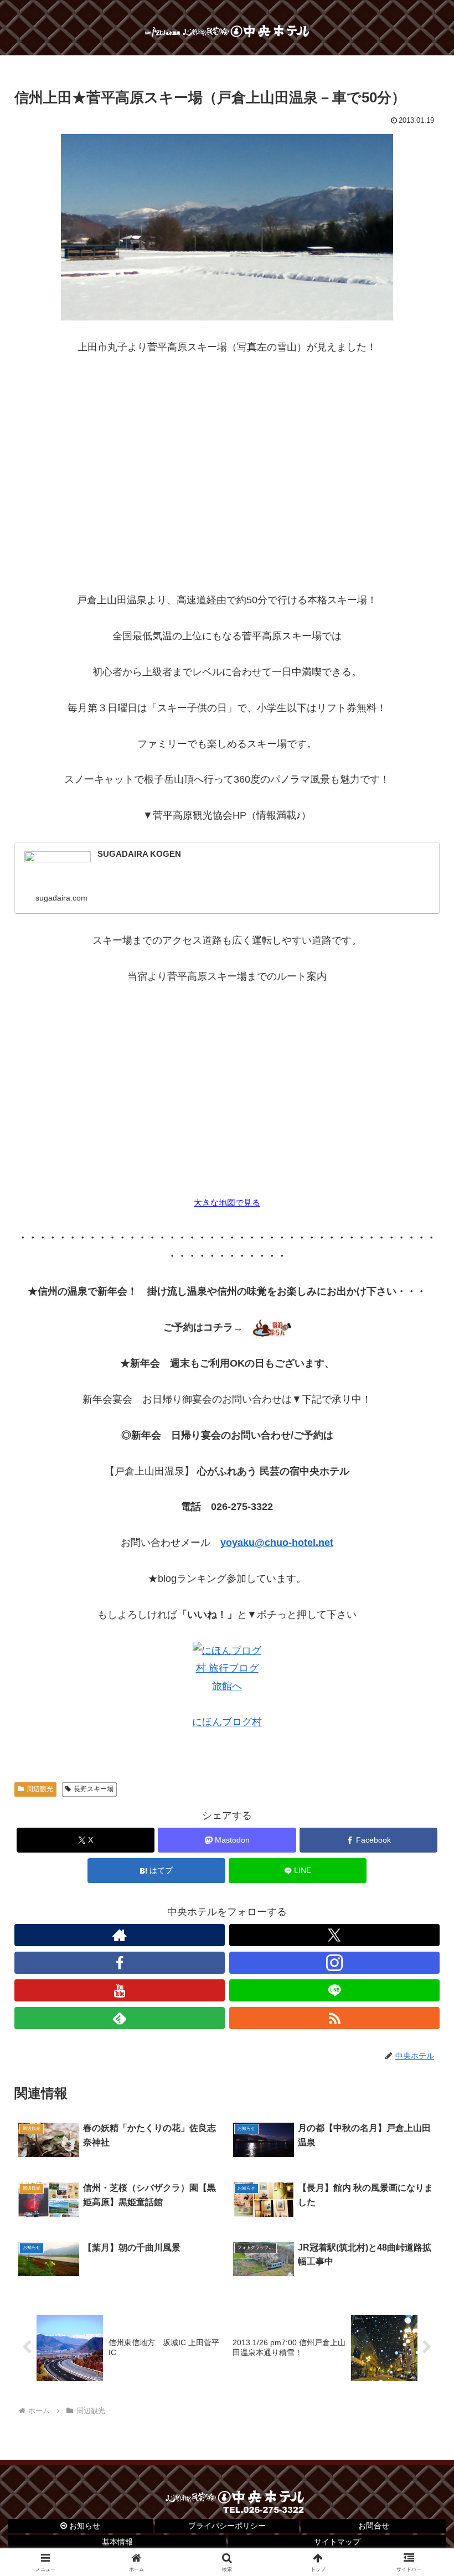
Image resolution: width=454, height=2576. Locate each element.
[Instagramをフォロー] (334, 1963)
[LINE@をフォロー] (334, 1990)
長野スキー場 (94, 1789)
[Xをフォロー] (334, 1935)
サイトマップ (337, 2542)
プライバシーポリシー (227, 2526)
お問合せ (374, 2526)
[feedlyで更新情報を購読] (120, 2018)
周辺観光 (40, 1789)
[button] (420, 1849)
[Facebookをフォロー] (120, 1963)
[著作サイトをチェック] (120, 1935)
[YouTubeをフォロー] (120, 1990)
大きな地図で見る (227, 1202)
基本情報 (117, 2542)
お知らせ (84, 2526)
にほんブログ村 (227, 1722)
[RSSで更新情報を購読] (334, 2018)
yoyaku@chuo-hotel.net (277, 1543)
